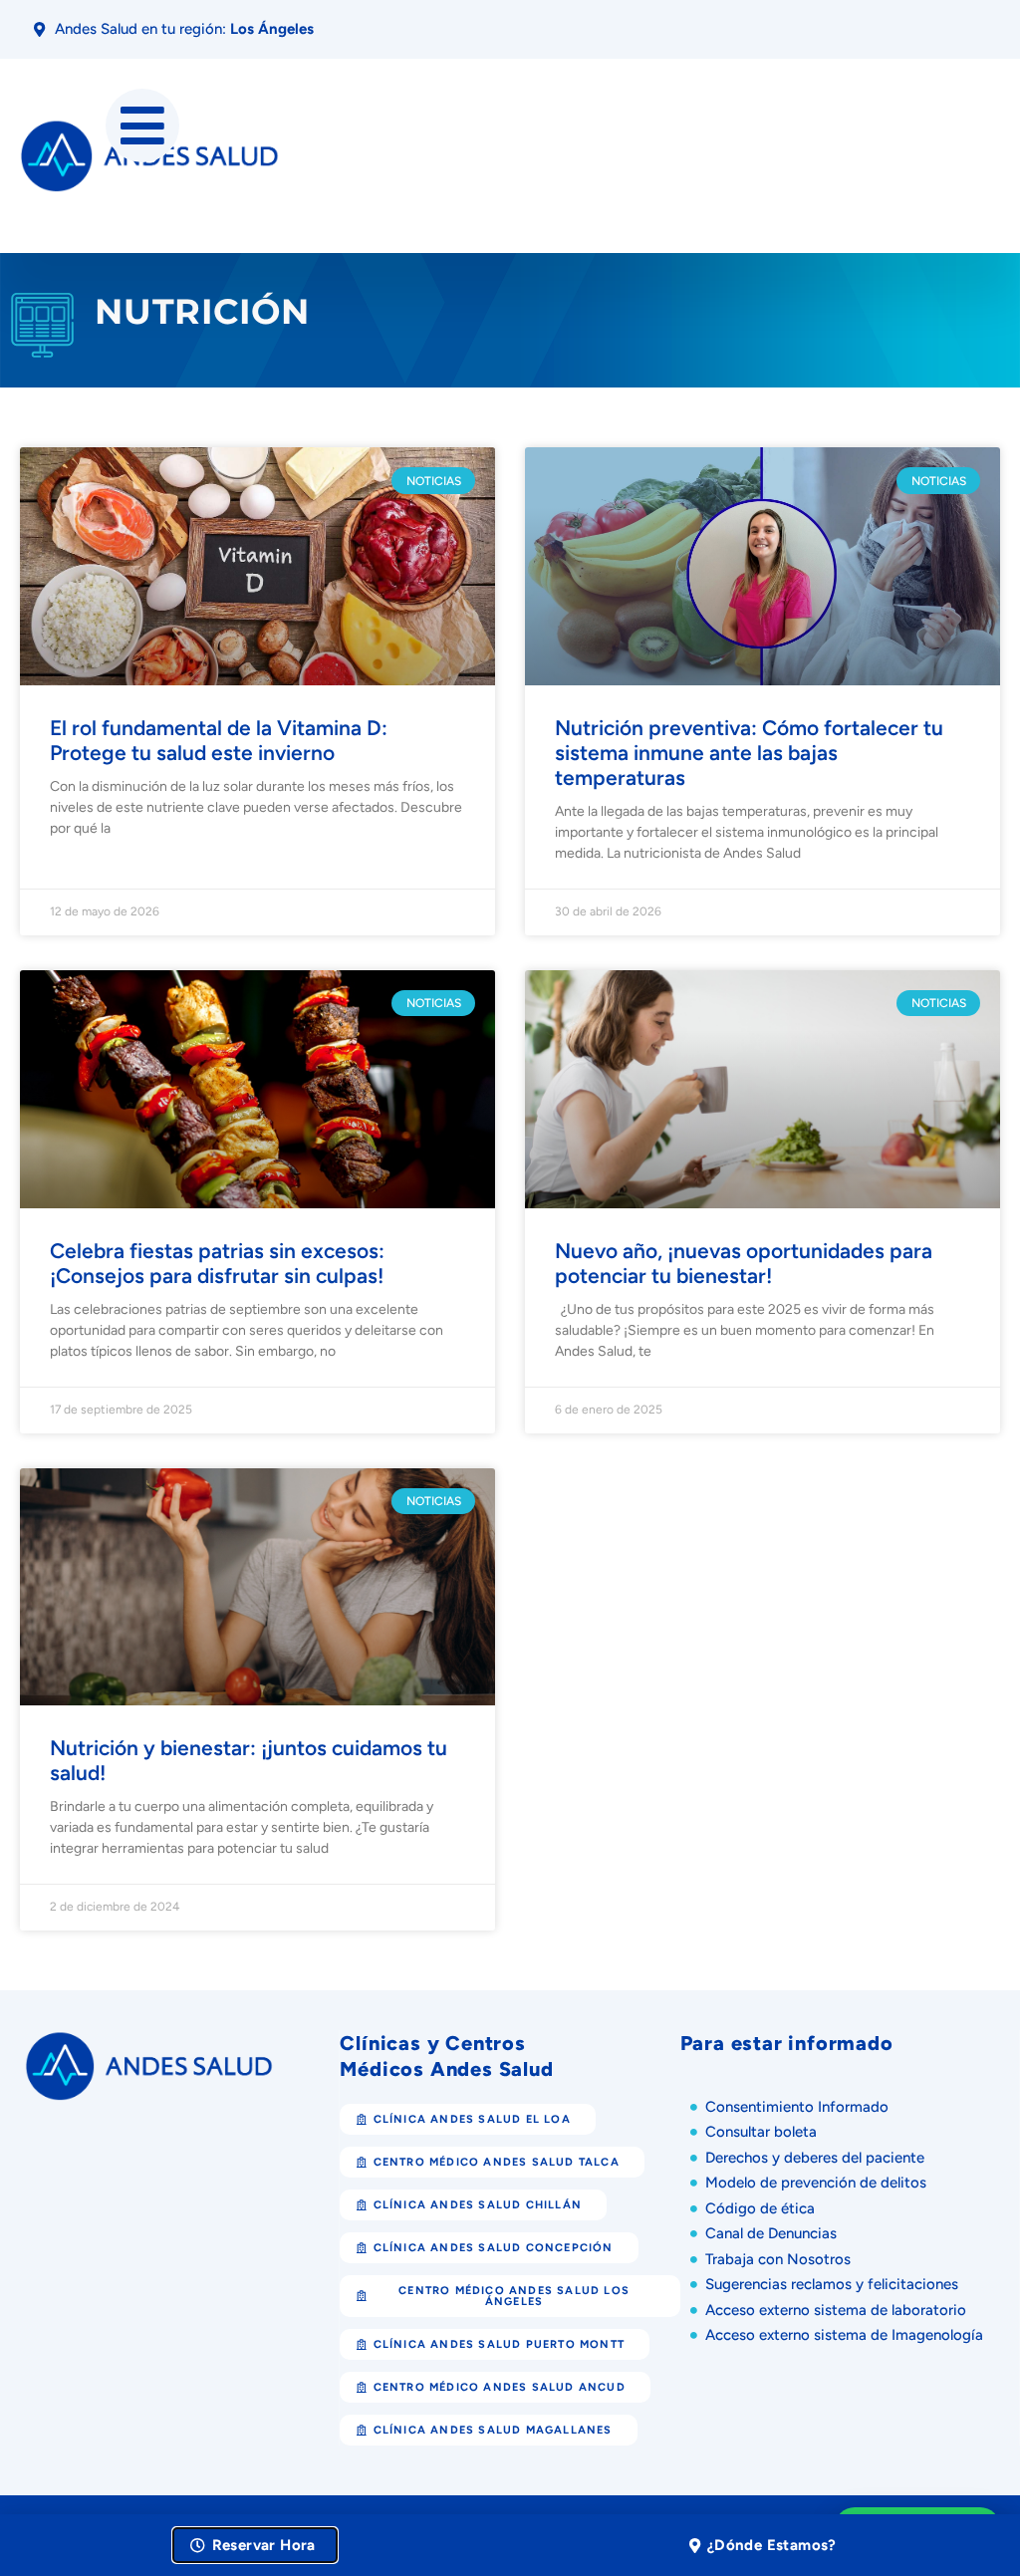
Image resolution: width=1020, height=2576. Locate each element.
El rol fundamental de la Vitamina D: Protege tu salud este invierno (219, 740)
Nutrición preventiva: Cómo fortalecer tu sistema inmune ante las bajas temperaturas (749, 753)
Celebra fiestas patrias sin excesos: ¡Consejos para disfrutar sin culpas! (217, 1263)
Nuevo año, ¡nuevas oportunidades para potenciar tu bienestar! (744, 1263)
